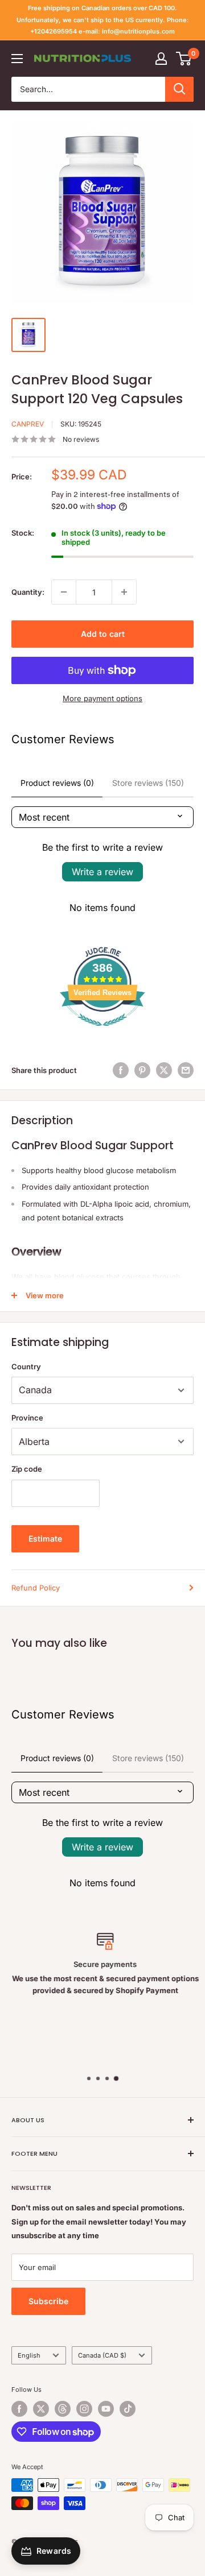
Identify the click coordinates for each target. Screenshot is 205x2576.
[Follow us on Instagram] (84, 2409)
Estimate (45, 1538)
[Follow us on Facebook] (19, 2409)
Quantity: (28, 592)
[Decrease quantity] (64, 592)
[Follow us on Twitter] (41, 2409)
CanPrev (28, 424)
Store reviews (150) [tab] (148, 783)
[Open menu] (17, 59)
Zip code (27, 1469)
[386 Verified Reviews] (102, 1032)
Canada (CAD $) (102, 2355)
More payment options (102, 698)
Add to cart (103, 634)
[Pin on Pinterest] (142, 1070)
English (29, 2355)
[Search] (179, 89)
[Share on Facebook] (121, 1070)
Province (27, 1418)
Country (26, 1366)
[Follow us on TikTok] (128, 2409)
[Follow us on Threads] (63, 2409)
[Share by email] (186, 1070)
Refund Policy (36, 1588)
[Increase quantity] (124, 592)
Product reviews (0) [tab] (57, 783)
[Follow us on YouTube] (106, 2409)
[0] (184, 59)
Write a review (102, 872)
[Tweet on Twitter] (164, 1070)
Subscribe (48, 2301)
